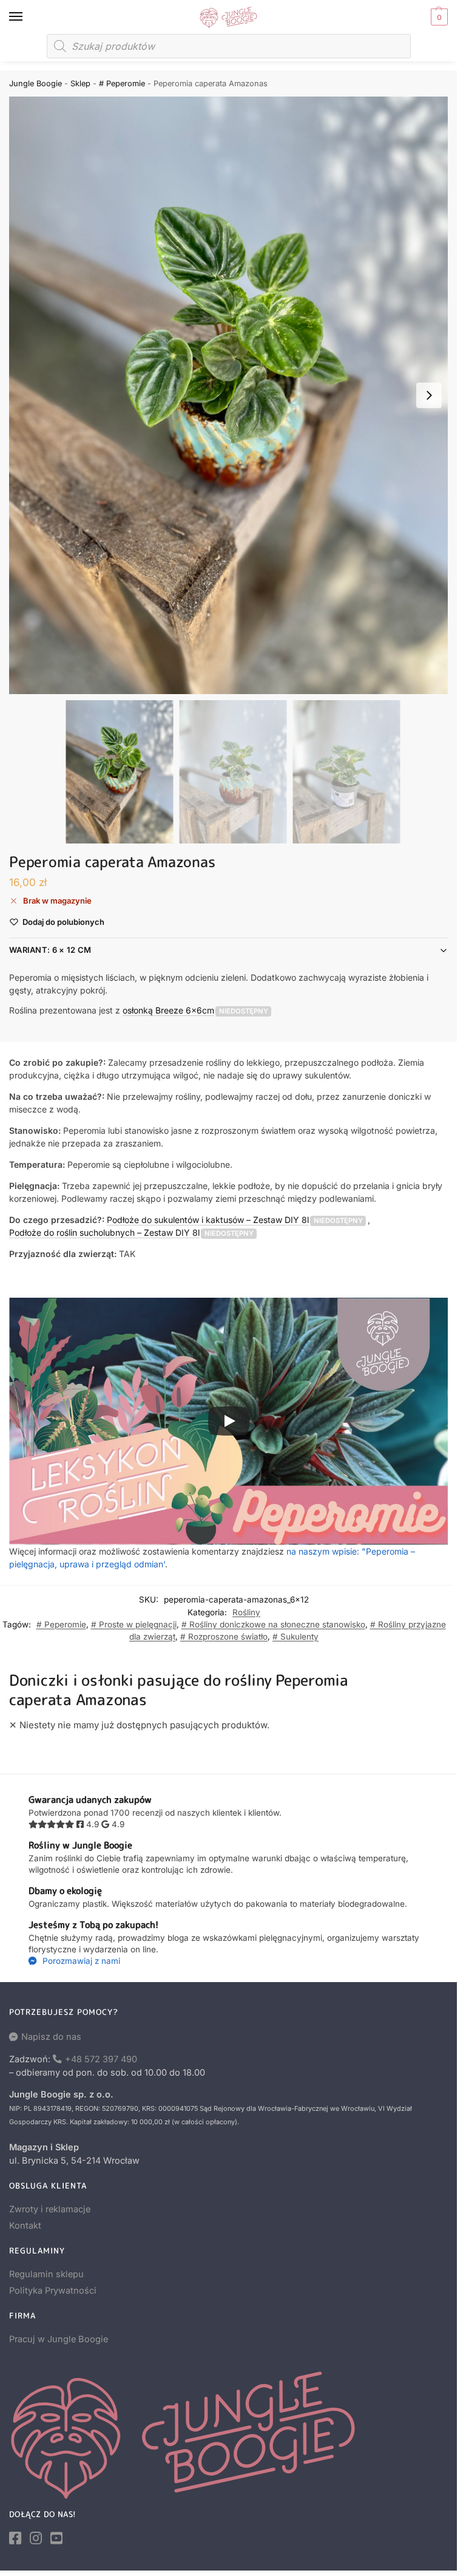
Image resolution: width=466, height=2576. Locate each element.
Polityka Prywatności (53, 2291)
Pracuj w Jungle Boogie (59, 2339)
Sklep (80, 83)
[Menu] (27, 17)
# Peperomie (122, 83)
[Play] (229, 1421)
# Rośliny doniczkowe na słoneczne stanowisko (273, 1624)
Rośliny (246, 1612)
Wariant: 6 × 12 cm (50, 950)
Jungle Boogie (35, 83)
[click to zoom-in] (233, 395)
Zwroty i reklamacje (50, 2209)
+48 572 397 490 (101, 2059)
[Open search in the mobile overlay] (229, 46)
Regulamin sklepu (46, 2274)
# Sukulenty (295, 1637)
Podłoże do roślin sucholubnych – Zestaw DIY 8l (104, 1232)
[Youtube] (56, 2538)
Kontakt (25, 2226)
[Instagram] (36, 2538)
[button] (438, 17)
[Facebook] (15, 2538)
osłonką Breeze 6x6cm (168, 1010)
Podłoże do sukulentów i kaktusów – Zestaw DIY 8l (208, 1220)
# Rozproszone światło (224, 1637)
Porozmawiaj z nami (80, 1961)
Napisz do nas (51, 2037)
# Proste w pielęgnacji (134, 1624)
